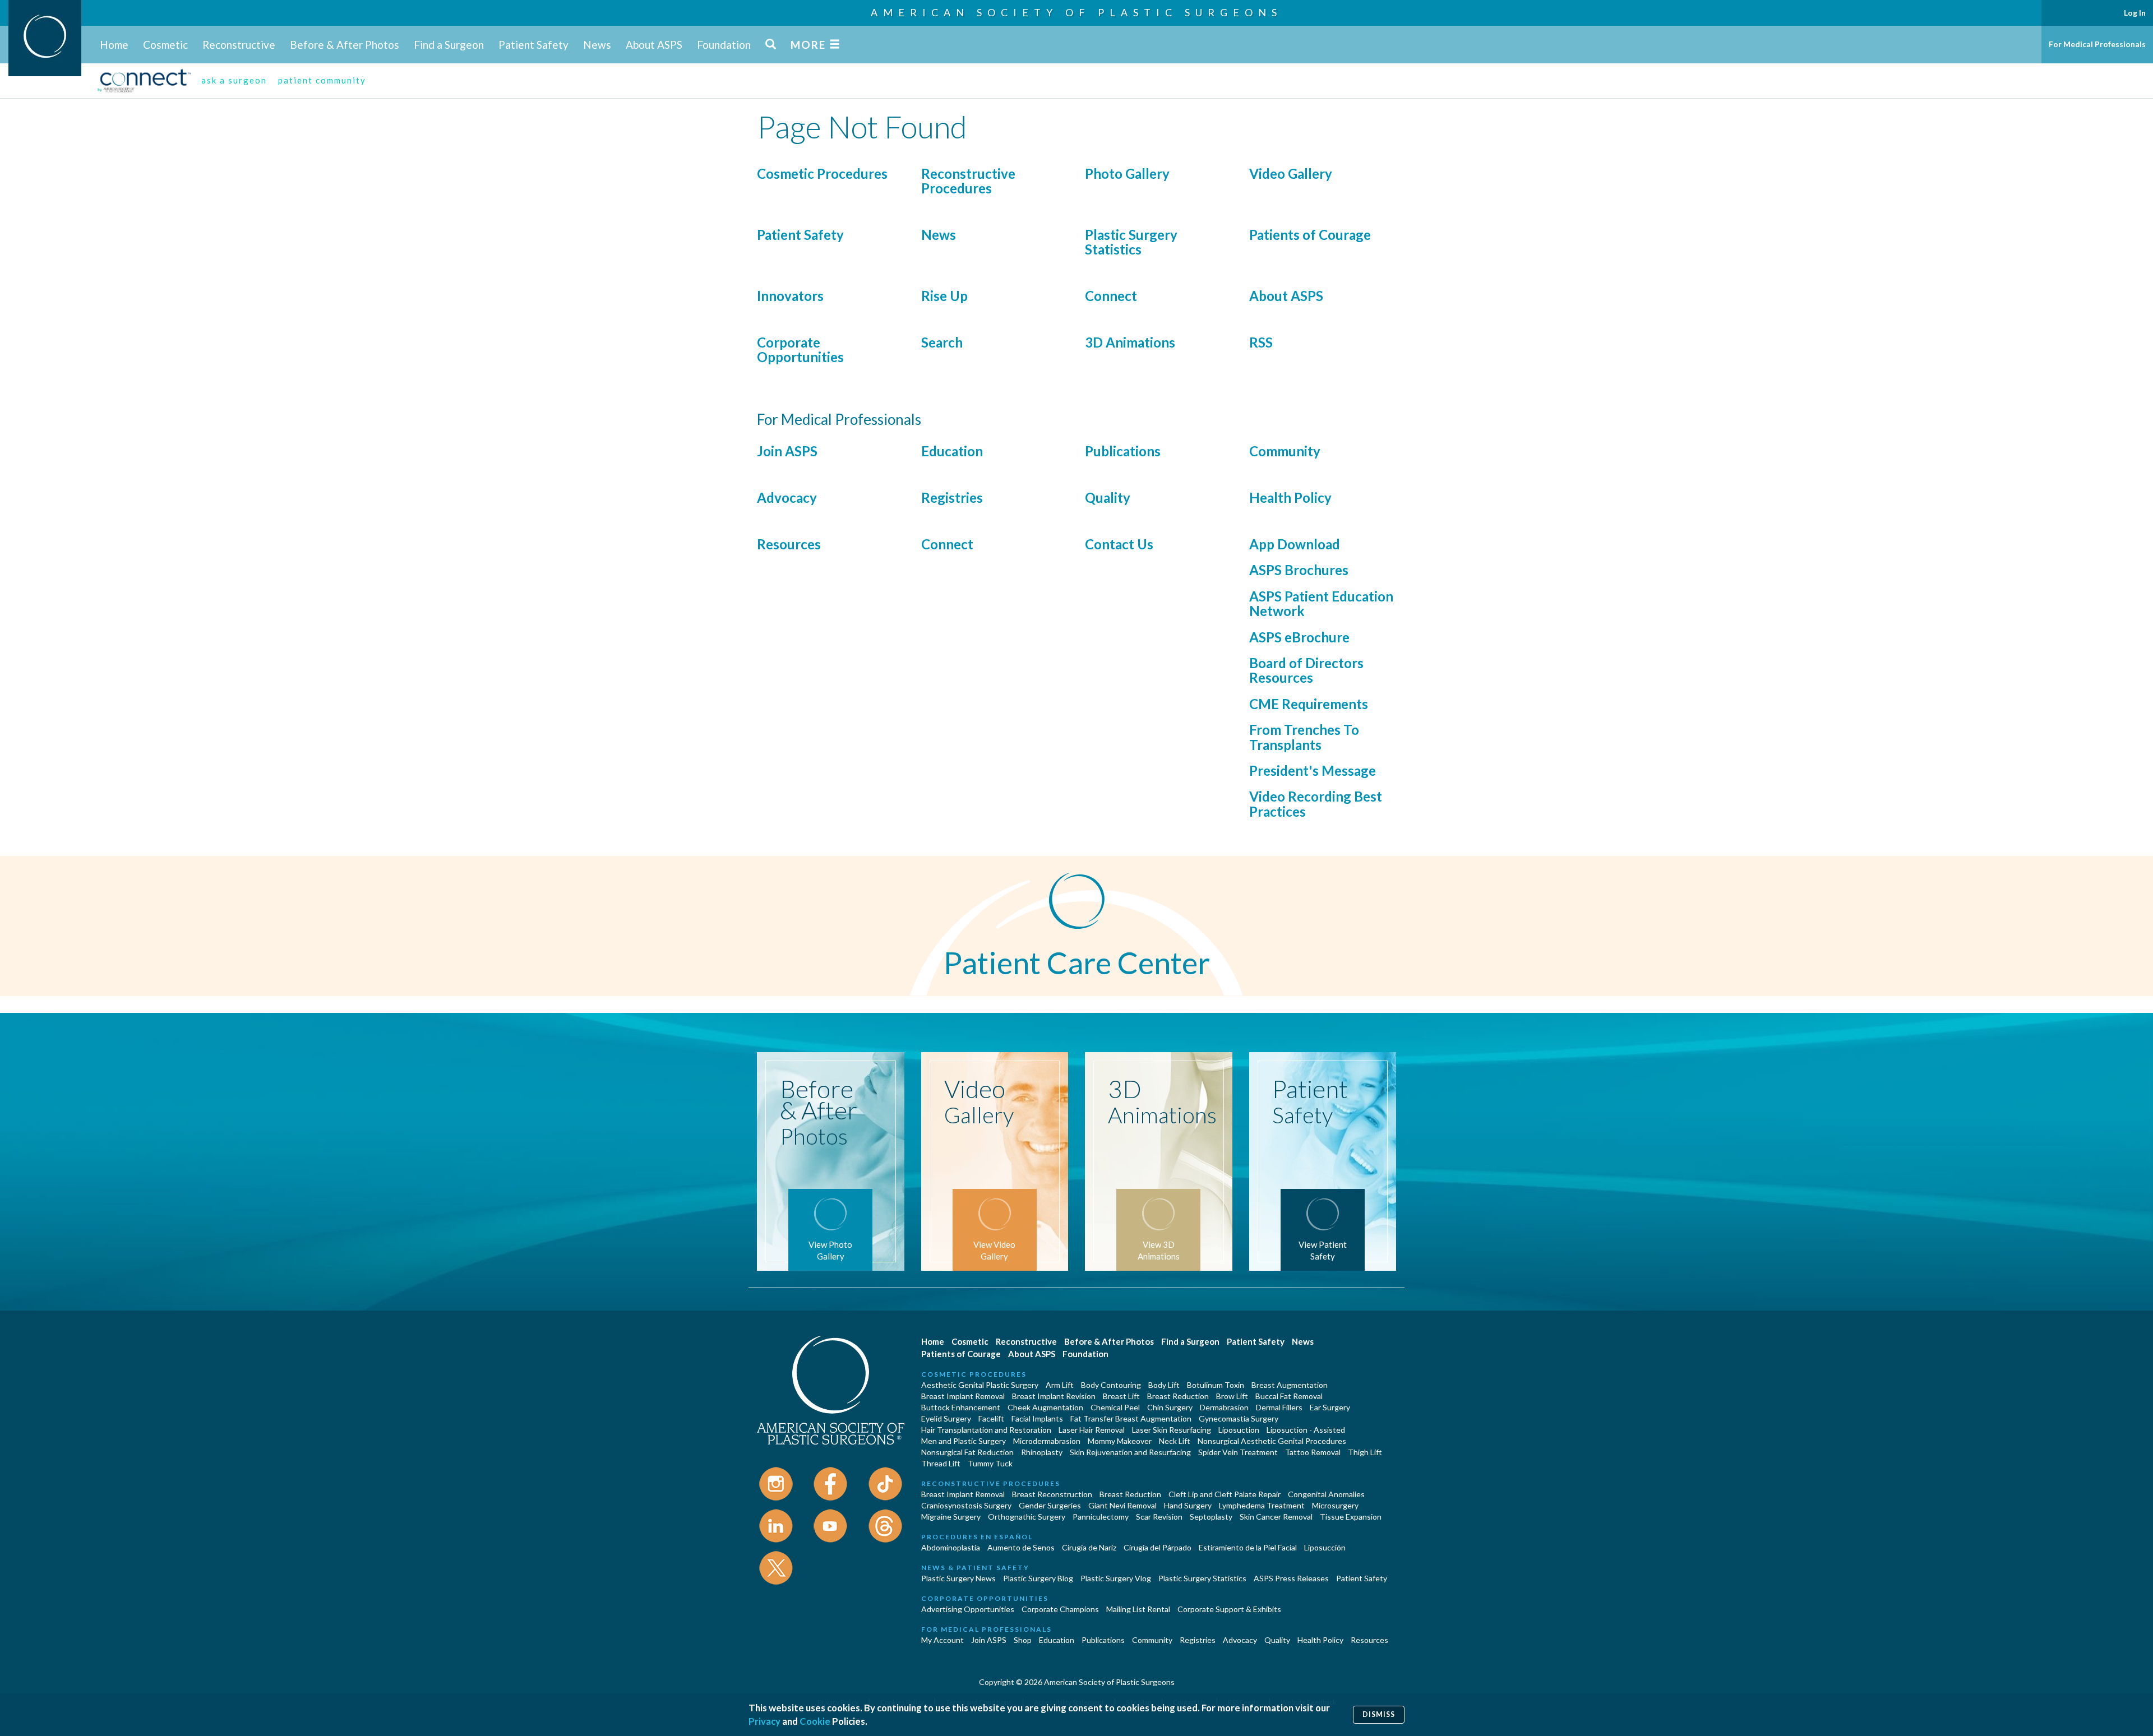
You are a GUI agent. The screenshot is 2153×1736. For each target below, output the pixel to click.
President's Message (1313, 770)
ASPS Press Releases (1291, 1578)
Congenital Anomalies (1326, 1494)
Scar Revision (1159, 1517)
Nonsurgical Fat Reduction (967, 1452)
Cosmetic (165, 45)
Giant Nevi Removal (1122, 1505)
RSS (1261, 342)
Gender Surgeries (1050, 1505)
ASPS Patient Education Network (1321, 603)
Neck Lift (1175, 1441)
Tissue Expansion (1351, 1517)
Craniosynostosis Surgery (966, 1505)
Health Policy (1290, 497)
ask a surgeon (234, 80)
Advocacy (787, 497)
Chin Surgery (1170, 1407)
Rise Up (944, 296)
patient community (322, 80)
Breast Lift (1121, 1396)
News (597, 45)
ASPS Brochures (1299, 570)
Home (114, 45)
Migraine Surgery (951, 1517)
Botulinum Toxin (1216, 1385)
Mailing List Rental (1138, 1609)
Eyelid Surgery (946, 1418)
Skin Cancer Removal (1276, 1517)
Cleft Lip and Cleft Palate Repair (1225, 1494)
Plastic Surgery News (958, 1578)
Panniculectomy (1101, 1517)
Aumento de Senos (1021, 1547)
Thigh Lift (1365, 1452)
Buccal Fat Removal (1289, 1396)
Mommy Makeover (1120, 1441)
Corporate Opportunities (800, 349)
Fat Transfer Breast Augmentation (1131, 1418)
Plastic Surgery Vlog (1116, 1578)
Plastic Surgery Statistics (1131, 242)
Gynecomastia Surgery (1239, 1418)
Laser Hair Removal (1092, 1430)
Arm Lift (1060, 1385)
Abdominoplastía (951, 1547)
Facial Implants (1037, 1418)
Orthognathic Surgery (1027, 1517)
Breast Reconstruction (1052, 1494)
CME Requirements (1309, 704)
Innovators (790, 296)
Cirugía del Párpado (1158, 1547)
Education (952, 451)
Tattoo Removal (1313, 1452)
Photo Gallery (1127, 173)
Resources (789, 544)
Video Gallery (1291, 173)
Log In (2135, 13)
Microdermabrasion (1047, 1441)
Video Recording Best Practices (1316, 804)
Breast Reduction (1178, 1396)
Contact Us (1119, 544)
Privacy (764, 1721)
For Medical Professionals (2097, 44)
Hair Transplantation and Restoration (986, 1430)
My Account (942, 1640)
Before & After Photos (345, 45)
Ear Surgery (1330, 1407)
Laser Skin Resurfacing (1172, 1430)
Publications (1123, 451)
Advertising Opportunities (968, 1609)
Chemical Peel (1115, 1407)
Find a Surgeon (449, 45)
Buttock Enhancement (961, 1407)
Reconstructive (239, 45)
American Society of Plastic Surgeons (1076, 12)
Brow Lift (1232, 1396)
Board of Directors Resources (1306, 670)
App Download (1295, 544)
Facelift (991, 1418)
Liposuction (1239, 1430)
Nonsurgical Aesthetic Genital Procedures (1272, 1441)
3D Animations (1130, 342)
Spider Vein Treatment (1238, 1452)
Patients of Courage (1310, 235)
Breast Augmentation (1290, 1385)
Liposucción (1325, 1547)
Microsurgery (1335, 1505)
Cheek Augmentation (1045, 1407)
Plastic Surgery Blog (1038, 1578)
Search (942, 342)
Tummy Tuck (990, 1463)
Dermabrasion (1224, 1407)
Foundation (724, 45)
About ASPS (654, 45)
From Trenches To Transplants (1304, 737)
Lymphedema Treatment (1262, 1505)
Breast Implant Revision (1054, 1396)
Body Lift (1164, 1385)
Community (1285, 451)
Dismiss (1379, 1714)
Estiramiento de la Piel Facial (1248, 1547)
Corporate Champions (1060, 1609)
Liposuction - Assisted (1306, 1430)
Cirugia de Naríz (1089, 1547)
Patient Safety (533, 45)
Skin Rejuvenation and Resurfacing (1130, 1452)
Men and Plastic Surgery (964, 1441)
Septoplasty (1211, 1517)
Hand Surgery (1188, 1505)
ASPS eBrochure (1299, 637)
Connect (1111, 296)
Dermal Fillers (1279, 1407)
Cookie (815, 1721)
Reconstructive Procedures (968, 181)
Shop (1023, 1640)
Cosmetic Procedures (822, 173)
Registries (952, 497)
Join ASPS (787, 451)
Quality (1108, 497)
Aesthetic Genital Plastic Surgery (980, 1385)
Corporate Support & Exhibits (1229, 1609)
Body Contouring (1111, 1385)
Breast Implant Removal (963, 1396)
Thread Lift (941, 1463)
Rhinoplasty (1042, 1452)
